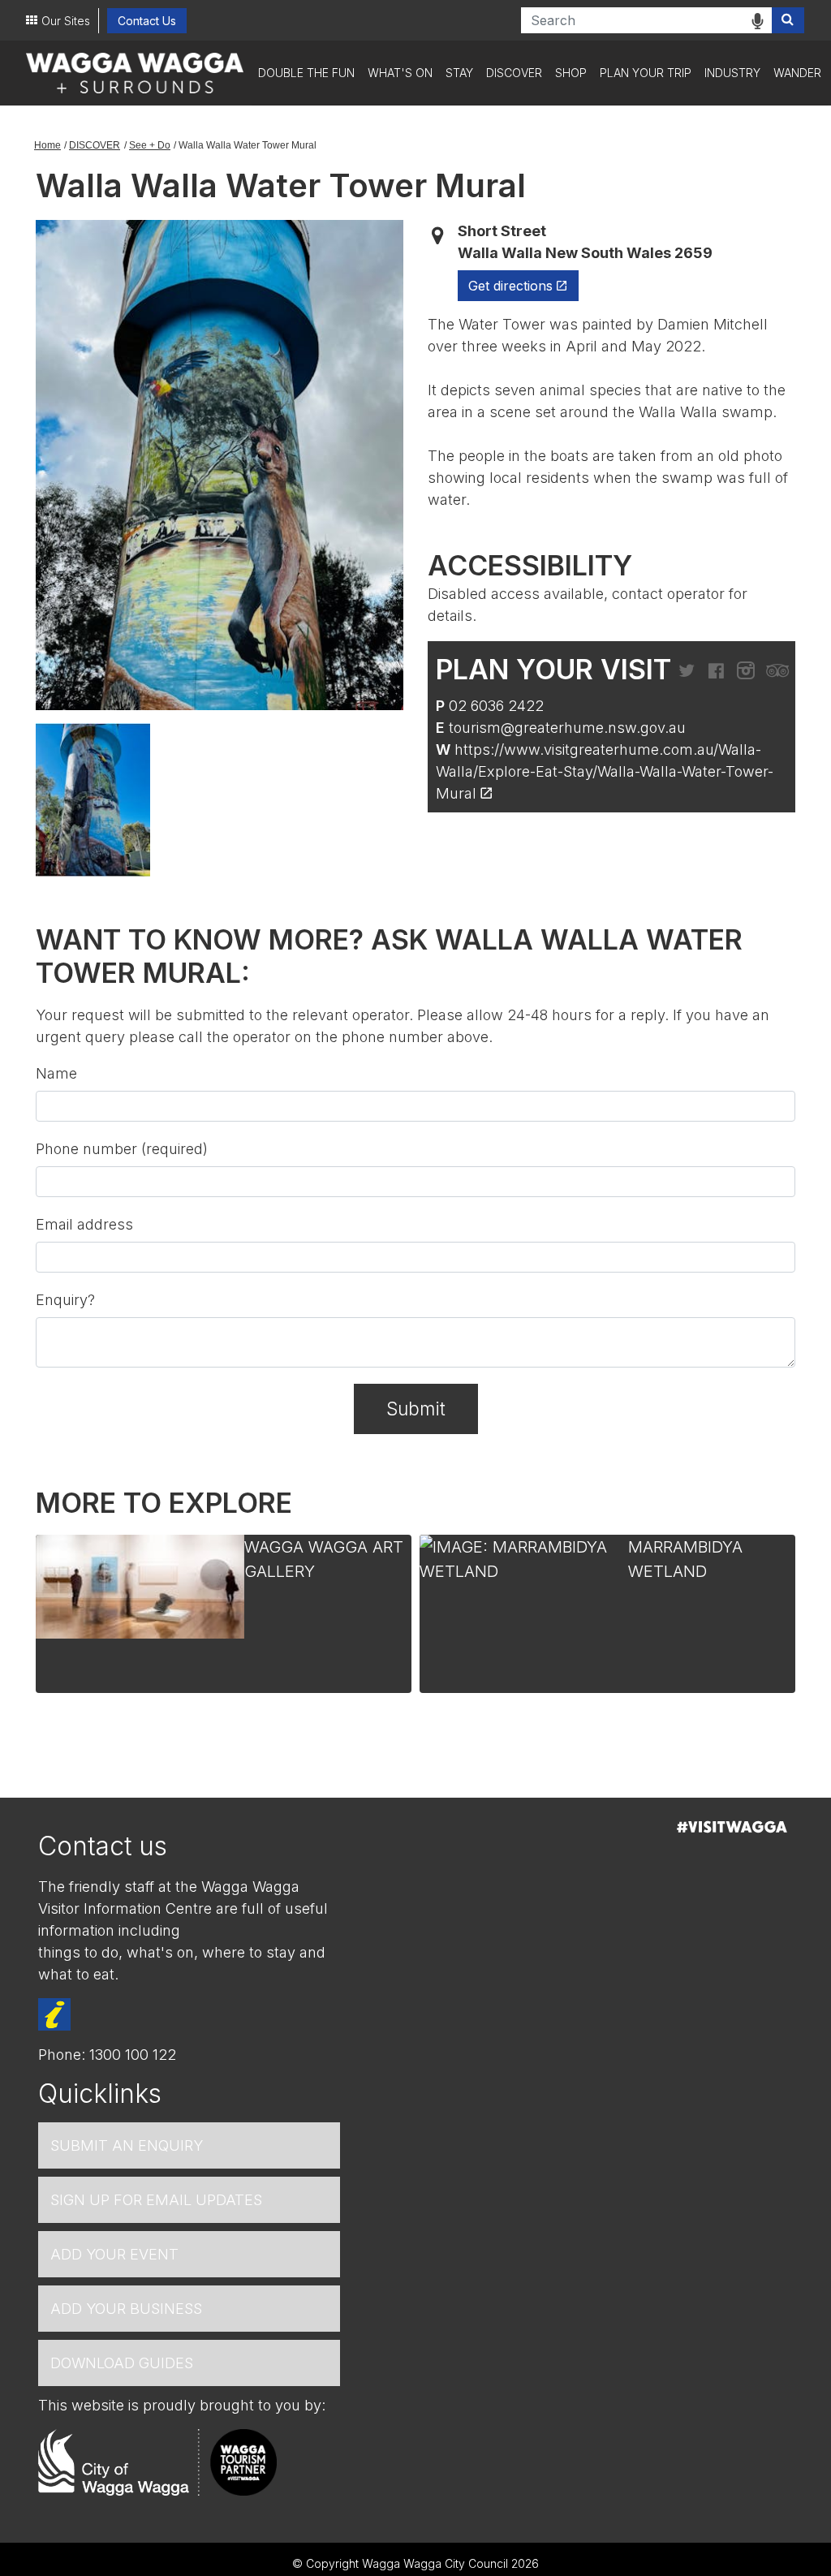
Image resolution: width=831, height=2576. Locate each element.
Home (47, 145)
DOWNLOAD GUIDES (122, 2363)
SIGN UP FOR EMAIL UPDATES (156, 2200)
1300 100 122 (133, 2055)
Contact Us (147, 21)
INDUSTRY (732, 73)
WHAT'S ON (400, 73)
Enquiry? (65, 1300)
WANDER (797, 73)
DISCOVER (514, 73)
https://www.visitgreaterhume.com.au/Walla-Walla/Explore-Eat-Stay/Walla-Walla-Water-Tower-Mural (605, 771)
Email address (84, 1224)
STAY (459, 73)
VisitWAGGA (732, 1827)
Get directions (523, 285)
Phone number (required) (122, 1149)
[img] (758, 21)
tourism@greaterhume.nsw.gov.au (567, 728)
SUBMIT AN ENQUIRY (127, 2145)
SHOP (571, 73)
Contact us (103, 1846)
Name (56, 1073)
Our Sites (66, 21)
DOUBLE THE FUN (306, 73)
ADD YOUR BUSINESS (126, 2309)
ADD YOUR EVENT (114, 2254)
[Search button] (788, 20)
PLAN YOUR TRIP (646, 73)
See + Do (150, 145)
